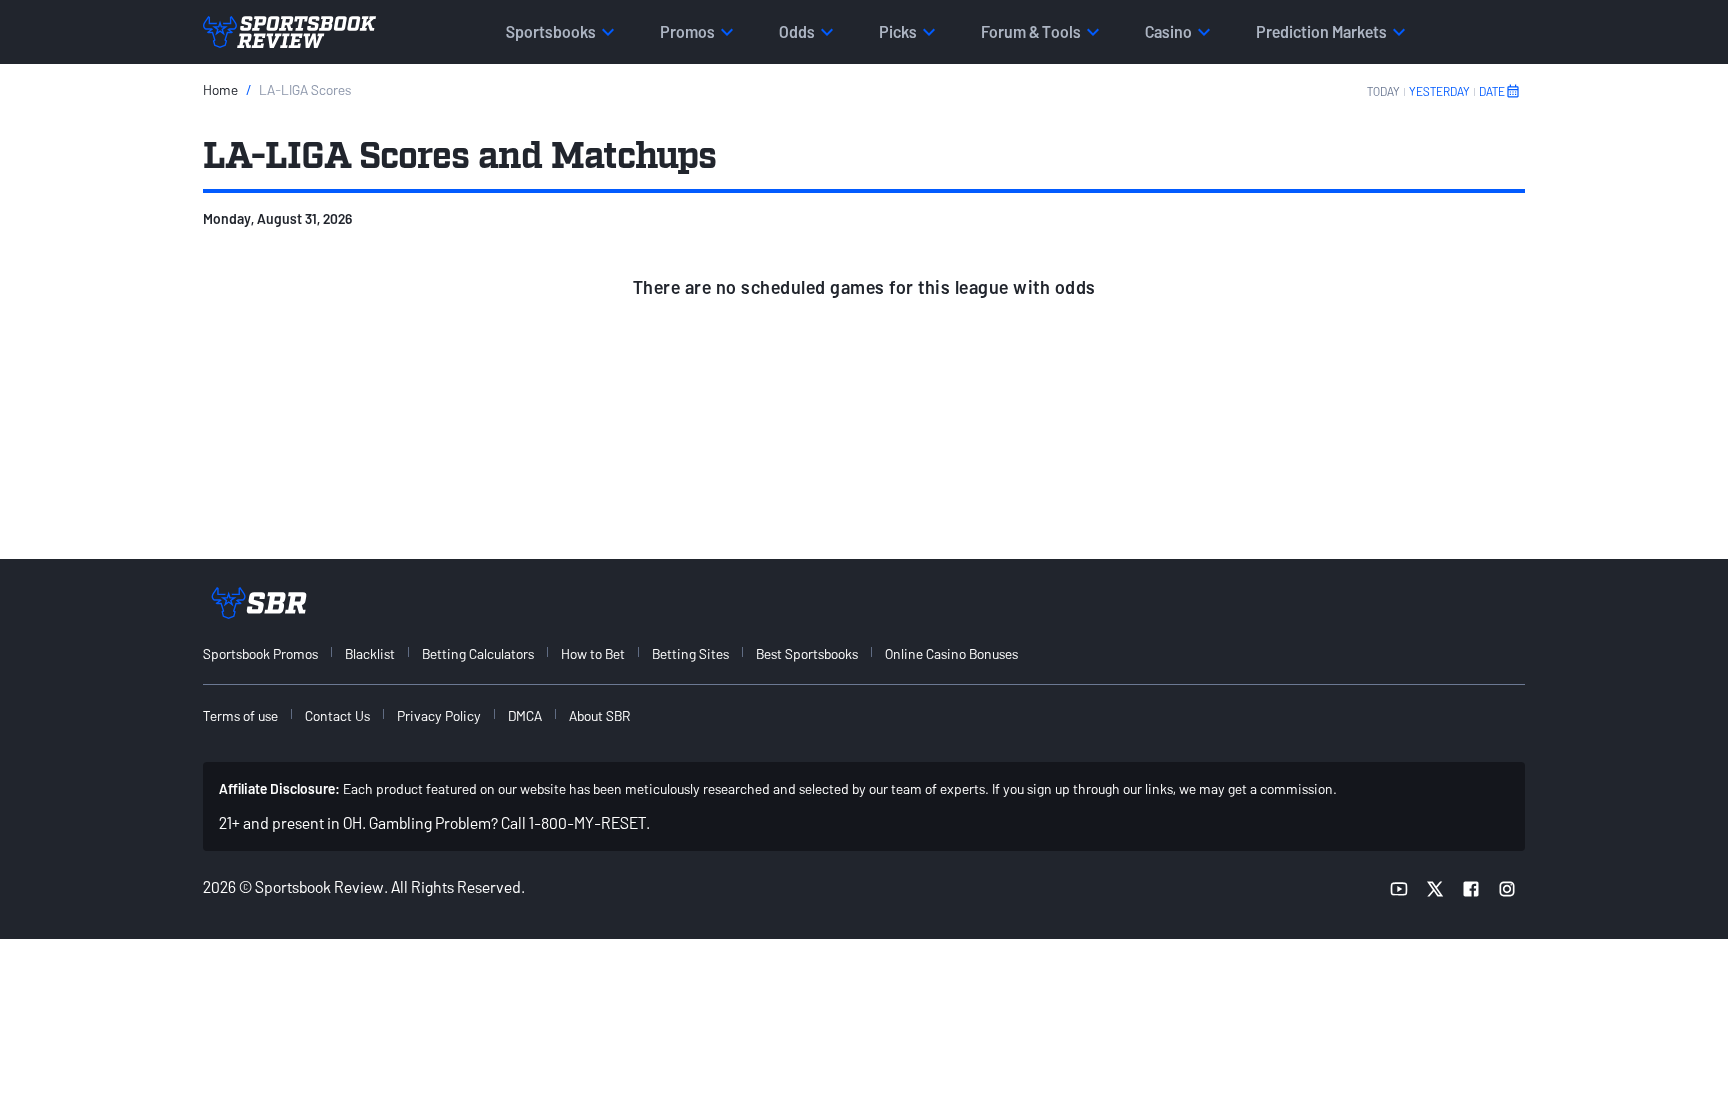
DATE (1492, 91)
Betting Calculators (478, 653)
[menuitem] (272, 653)
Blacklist (370, 653)
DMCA (525, 715)
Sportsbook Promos (260, 653)
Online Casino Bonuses (951, 653)
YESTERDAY (1439, 91)
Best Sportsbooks (807, 653)
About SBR (599, 715)
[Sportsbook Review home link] (259, 603)
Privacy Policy (439, 715)
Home (220, 89)
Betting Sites (690, 653)
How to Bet (593, 653)
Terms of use (240, 715)
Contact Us (337, 715)
